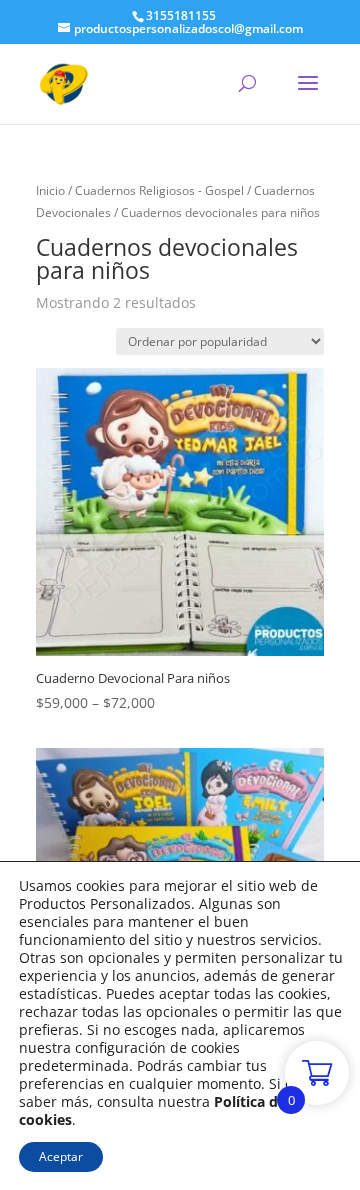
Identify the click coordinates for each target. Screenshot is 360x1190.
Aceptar (61, 1156)
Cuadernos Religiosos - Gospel (159, 190)
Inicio (50, 190)
